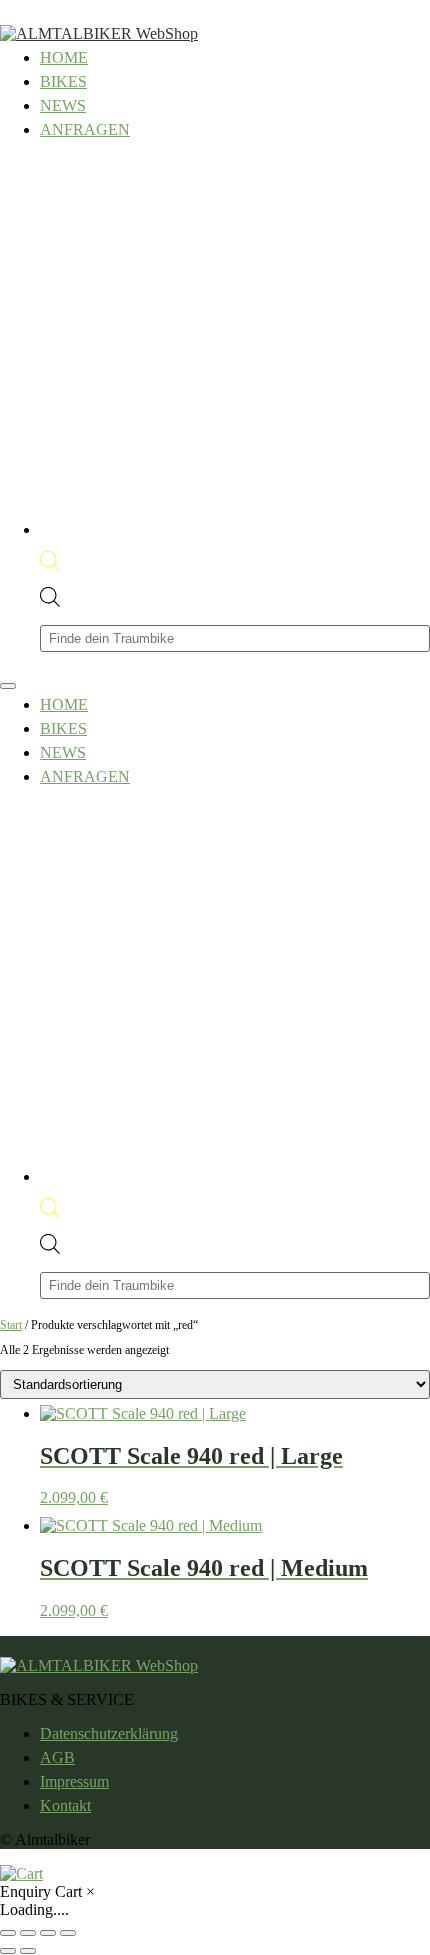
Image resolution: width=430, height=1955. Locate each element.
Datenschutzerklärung (109, 1733)
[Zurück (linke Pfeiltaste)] (8, 1951)
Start (11, 1325)
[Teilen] (48, 1933)
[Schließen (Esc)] (68, 1933)
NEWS (63, 105)
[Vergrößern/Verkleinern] (8, 1933)
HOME (64, 57)
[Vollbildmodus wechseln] (28, 1933)
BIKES (63, 81)
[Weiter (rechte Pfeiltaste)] (28, 1951)
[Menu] (8, 686)
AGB (57, 1757)
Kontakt (65, 1805)
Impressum (74, 1781)
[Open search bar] (50, 565)
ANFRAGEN (85, 129)
